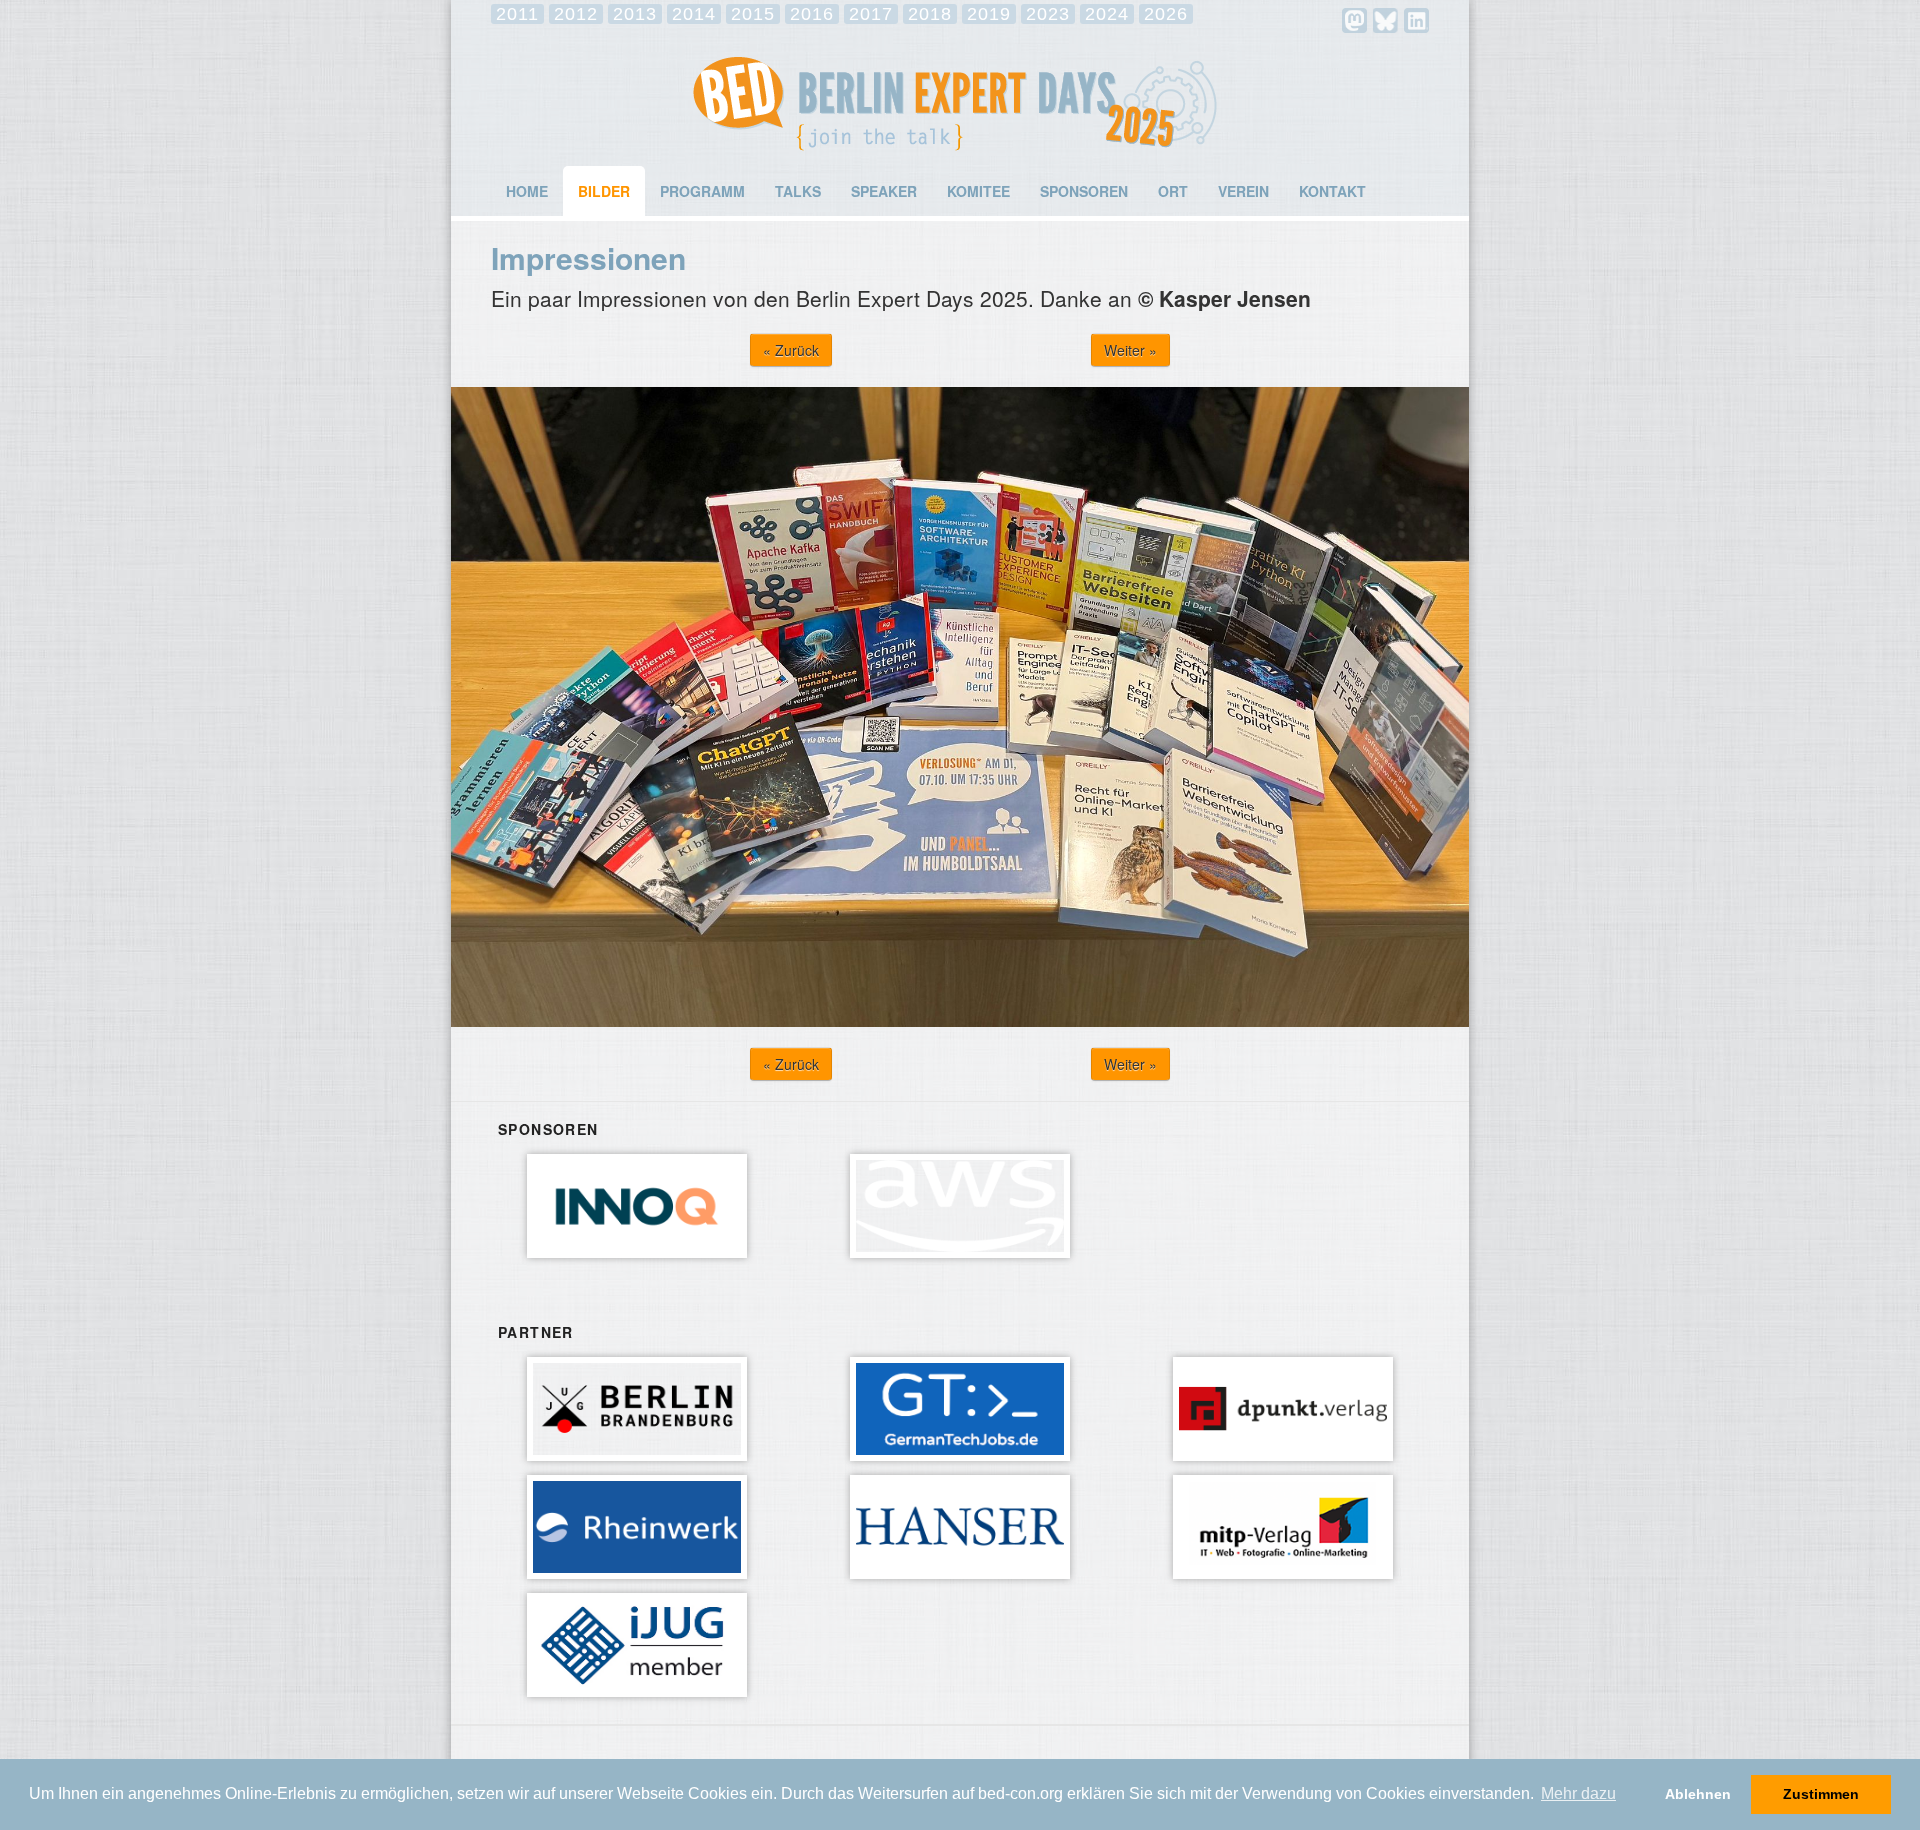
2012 (576, 14)
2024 (1107, 14)
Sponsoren (1084, 191)
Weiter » (1130, 350)
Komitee (978, 191)
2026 (1166, 14)
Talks (798, 191)
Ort (1173, 191)
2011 (517, 14)
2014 (694, 14)
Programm (702, 191)
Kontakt (1332, 191)
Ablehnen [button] (1698, 1794)
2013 (635, 14)
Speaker (884, 191)
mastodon (1354, 20)
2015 (753, 14)
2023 (1048, 14)
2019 (989, 14)
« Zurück (791, 350)
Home (527, 191)
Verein (1243, 191)
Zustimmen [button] (1821, 1794)
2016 (812, 14)
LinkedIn (1416, 20)
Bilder (604, 191)
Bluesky (1385, 20)
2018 (930, 14)
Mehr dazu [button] (1578, 1793)
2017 (871, 14)
